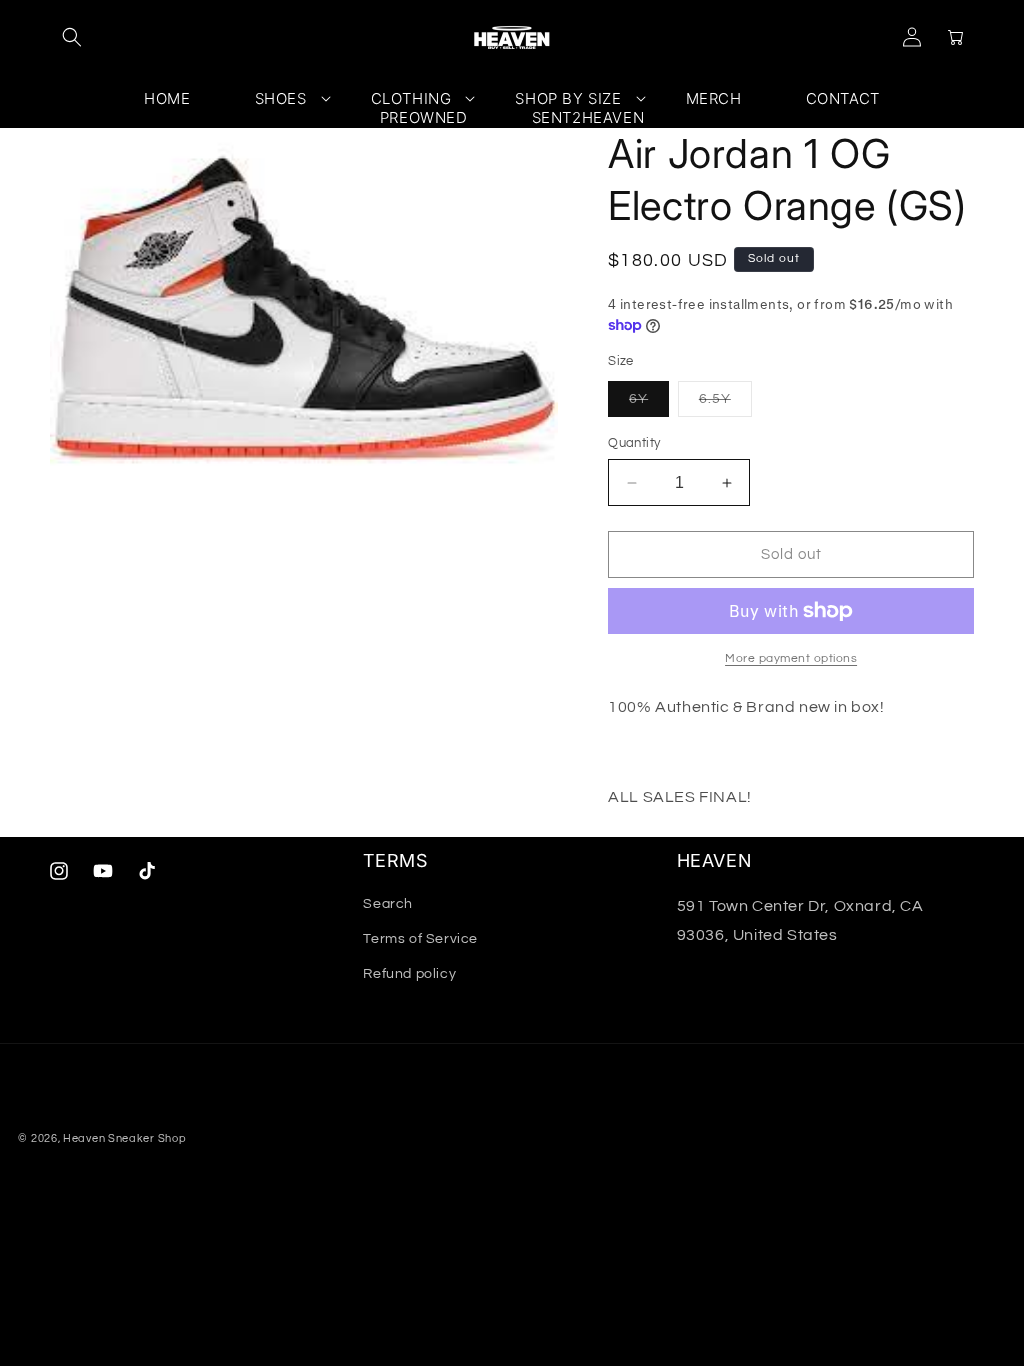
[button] (72, 37)
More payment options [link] (791, 658)
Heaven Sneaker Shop (124, 1138)
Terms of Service (420, 939)
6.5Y (725, 404)
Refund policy (409, 974)
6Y (649, 404)
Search (388, 904)
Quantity (634, 443)
